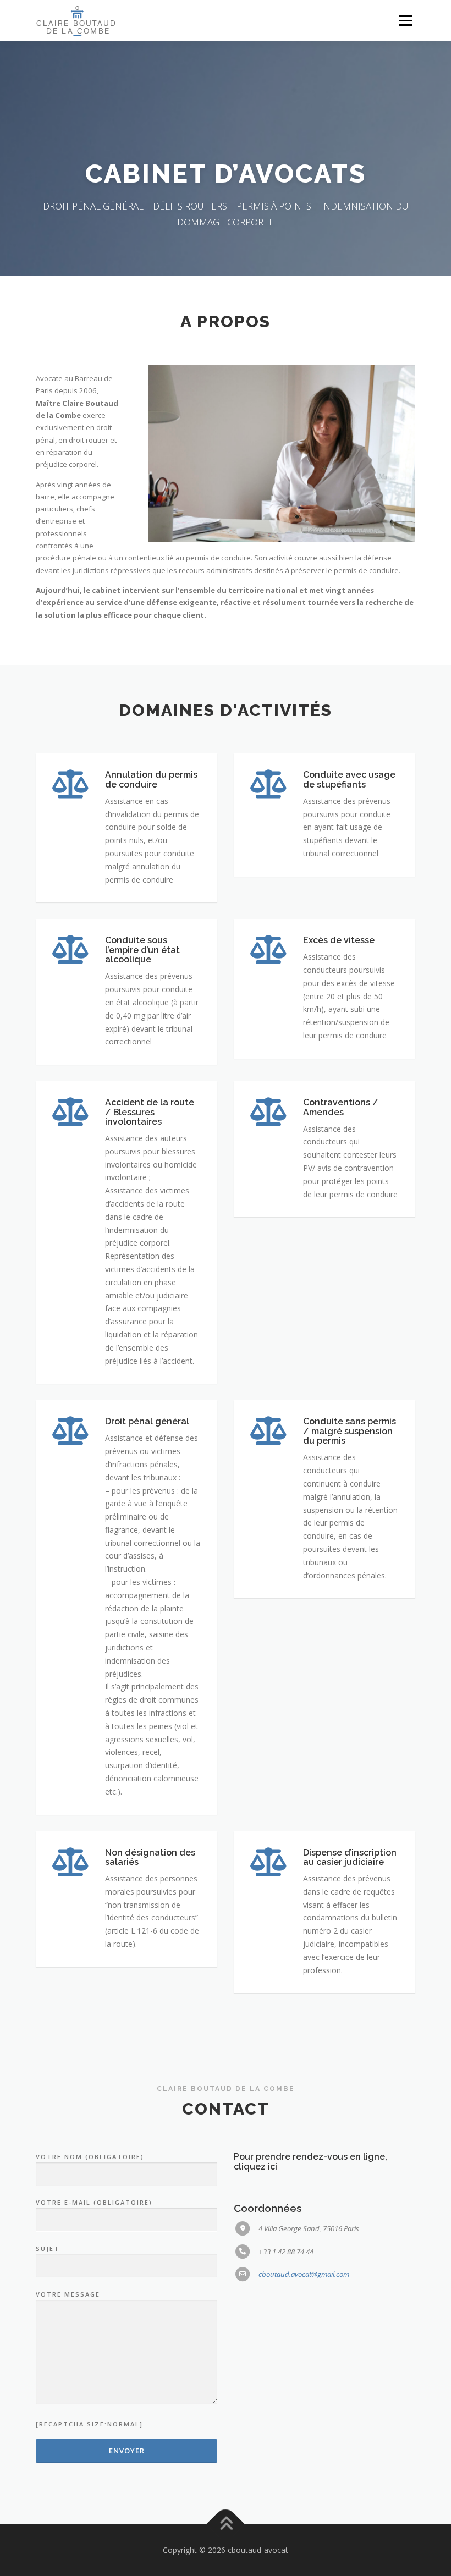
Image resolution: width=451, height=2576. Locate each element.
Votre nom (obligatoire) (90, 2157)
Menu (406, 20)
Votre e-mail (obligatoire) (94, 2202)
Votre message (68, 2294)
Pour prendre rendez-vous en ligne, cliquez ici (310, 2162)
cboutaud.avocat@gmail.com (304, 2274)
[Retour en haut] (226, 2525)
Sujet (48, 2249)
